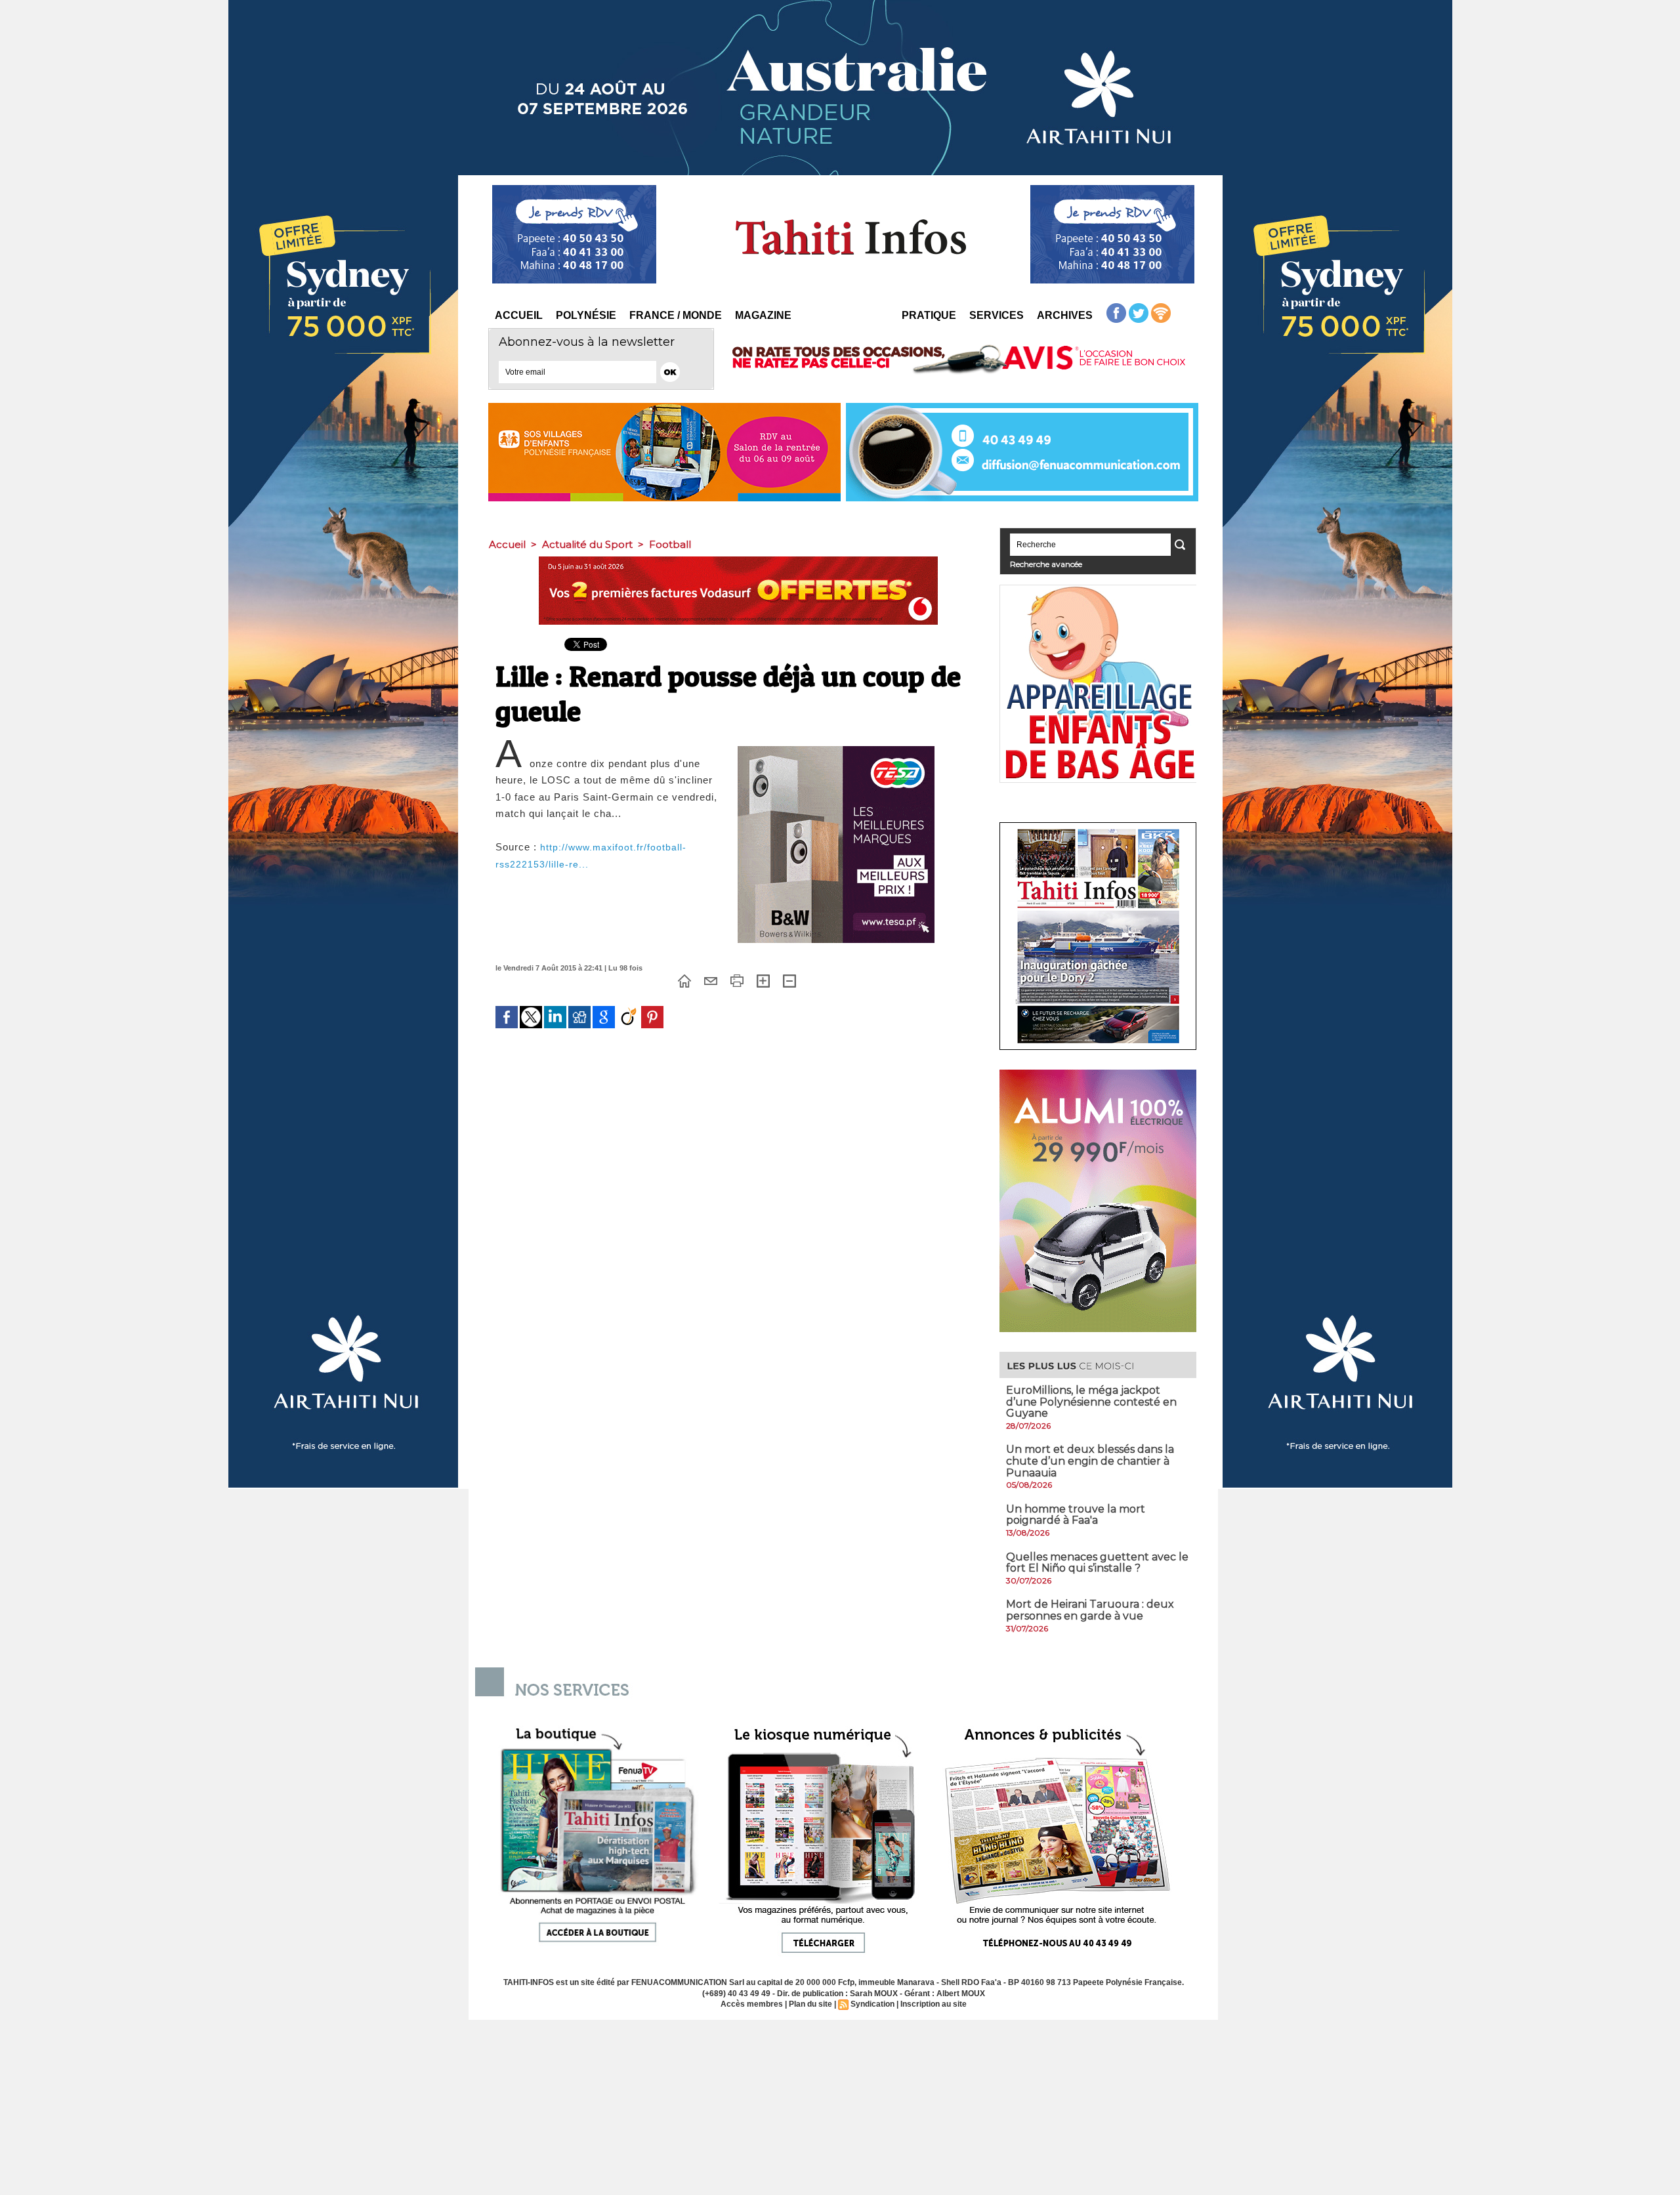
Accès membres (752, 2004)
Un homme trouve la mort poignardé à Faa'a (1076, 1515)
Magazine (763, 315)
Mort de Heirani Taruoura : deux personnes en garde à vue (1090, 1610)
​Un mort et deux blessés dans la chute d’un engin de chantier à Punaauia (1090, 1461)
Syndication (872, 2004)
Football (670, 544)
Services (997, 315)
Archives (1065, 315)
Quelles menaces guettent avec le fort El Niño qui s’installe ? (1097, 1563)
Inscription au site (934, 2004)
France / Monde (676, 315)
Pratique (929, 315)
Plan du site (810, 2004)
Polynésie (586, 315)
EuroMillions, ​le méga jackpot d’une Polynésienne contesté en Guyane (1091, 1402)
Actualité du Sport (587, 544)
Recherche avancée (1046, 564)
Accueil (519, 315)
